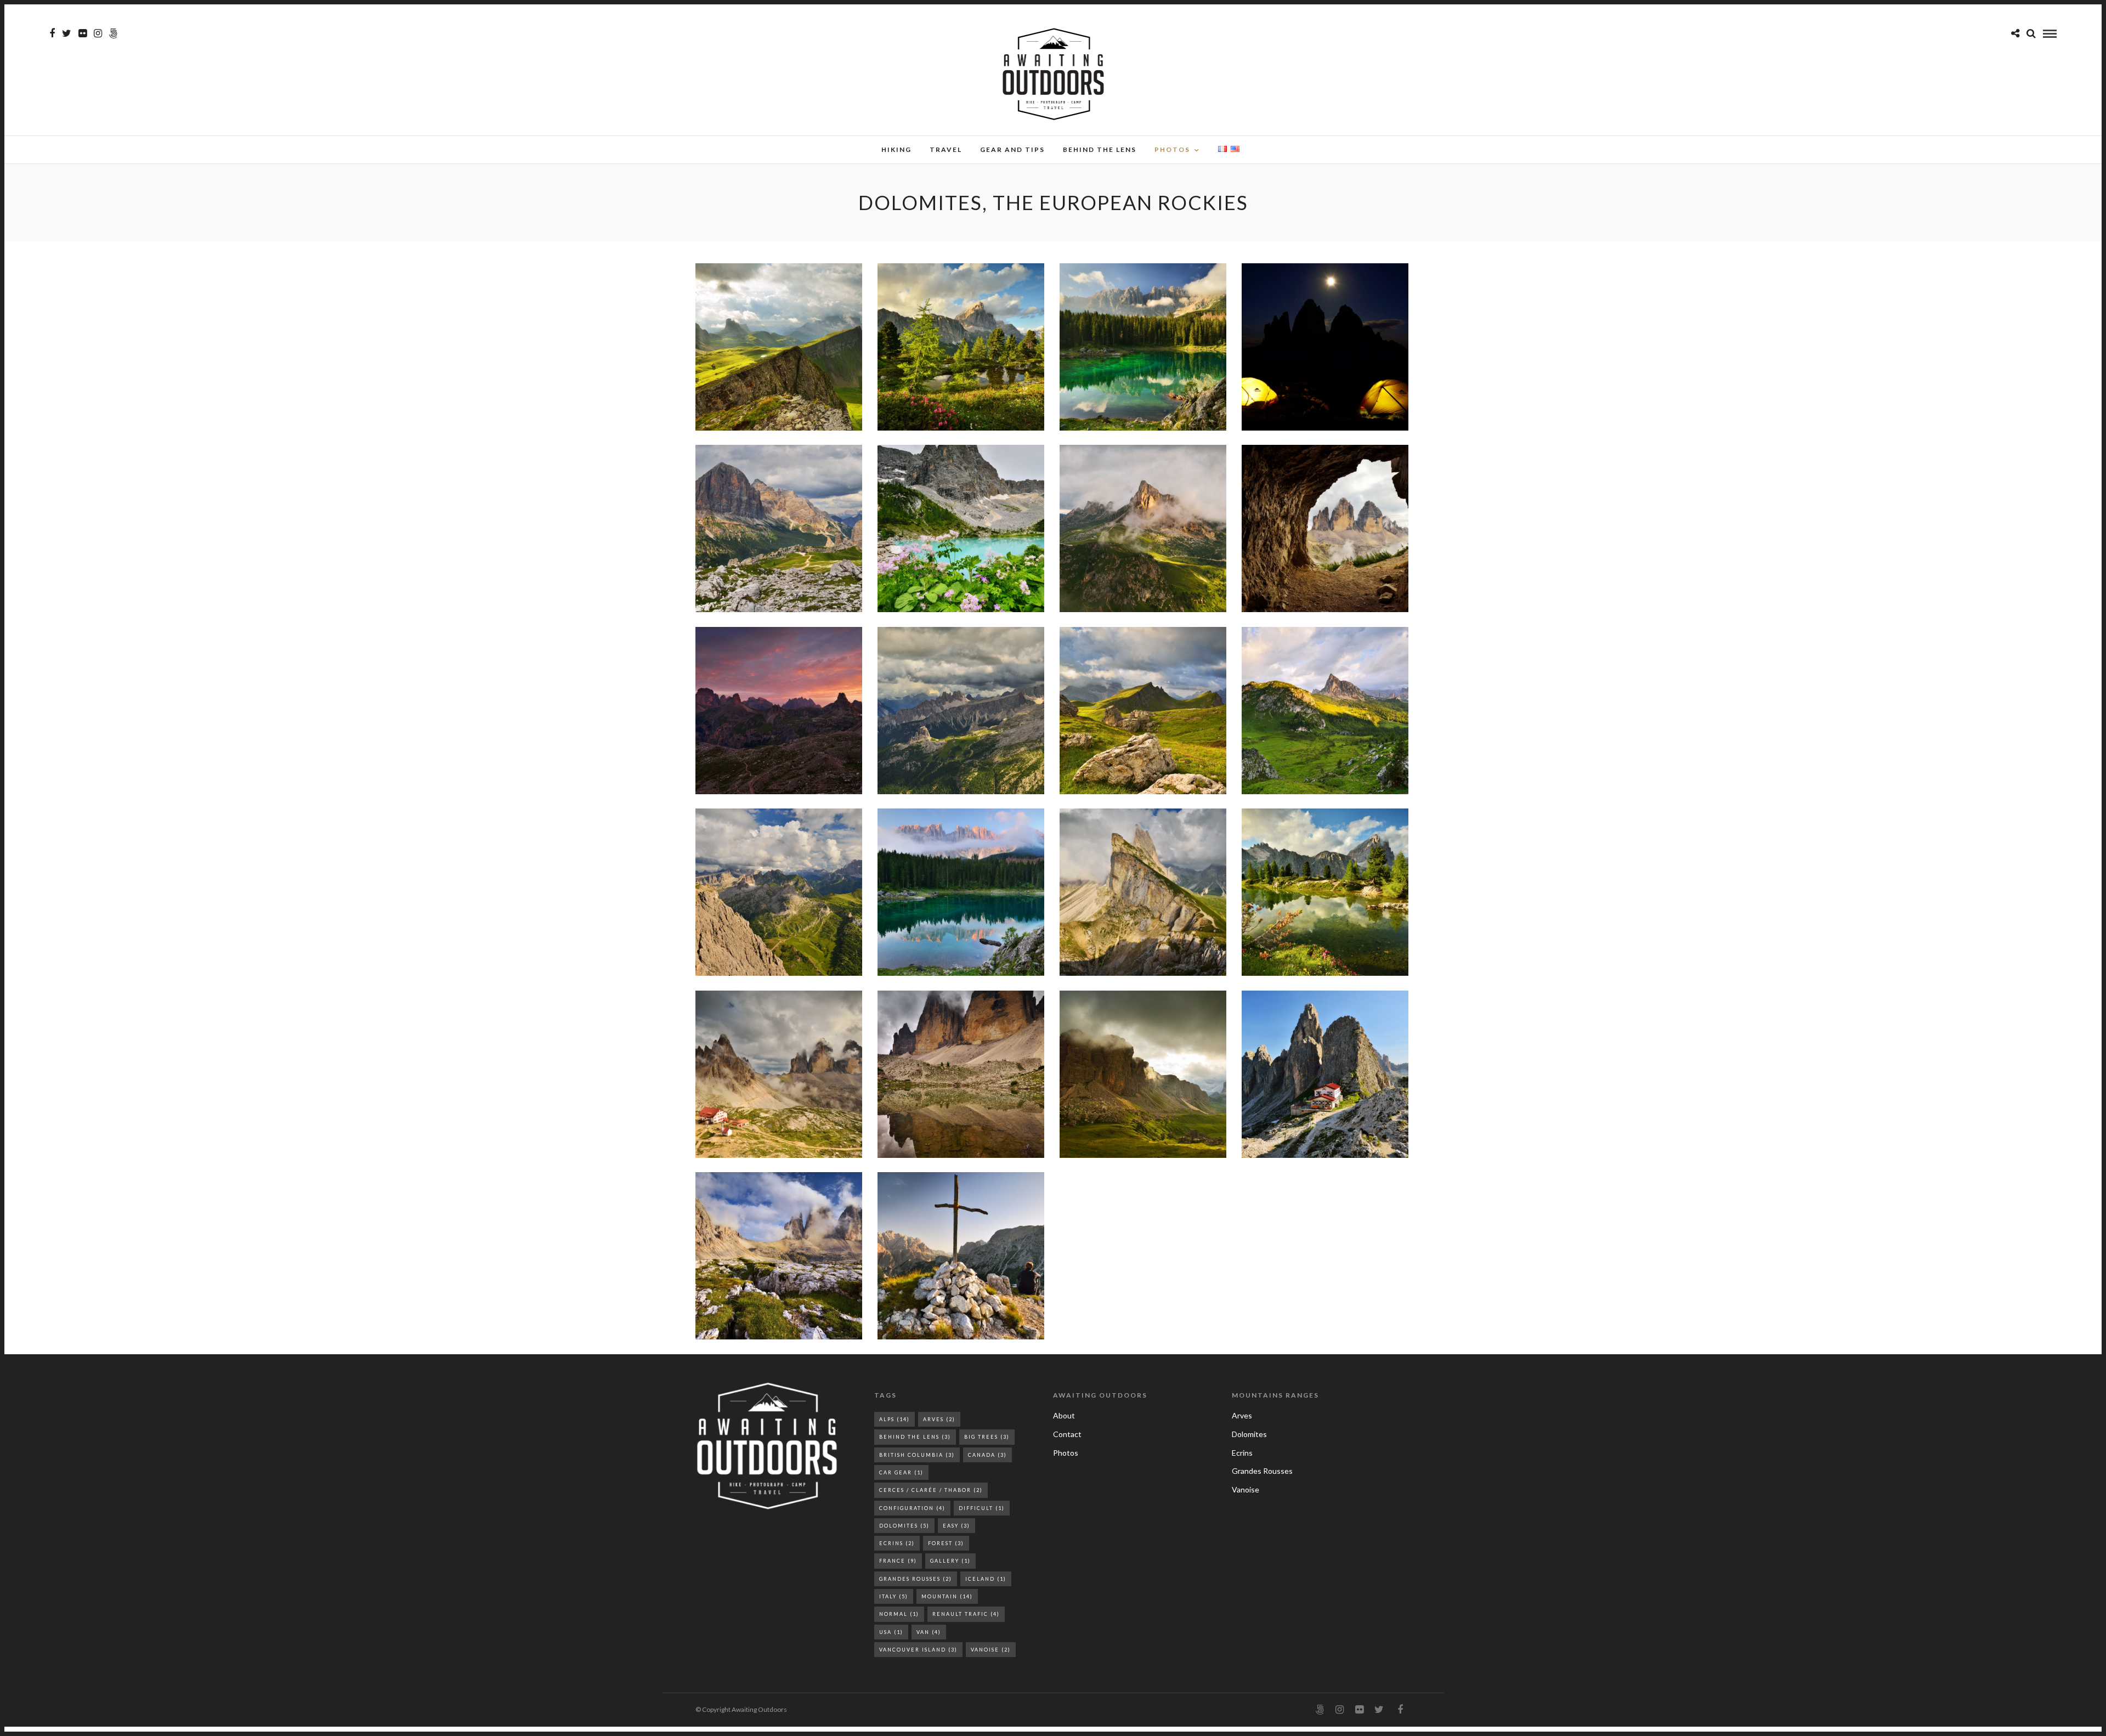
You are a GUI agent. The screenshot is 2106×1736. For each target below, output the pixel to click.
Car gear (901, 1472)
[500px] (113, 33)
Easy (956, 1526)
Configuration (912, 1508)
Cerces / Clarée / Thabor (931, 1490)
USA (891, 1632)
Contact (1067, 1434)
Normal (899, 1614)
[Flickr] (83, 33)
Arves (939, 1419)
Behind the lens (1100, 149)
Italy (894, 1596)
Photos (1172, 149)
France (898, 1561)
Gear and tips (1012, 149)
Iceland (986, 1579)
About (1064, 1415)
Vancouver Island (918, 1650)
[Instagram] (98, 33)
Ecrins (897, 1543)
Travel (946, 149)
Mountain (947, 1596)
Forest (946, 1543)
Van (929, 1632)
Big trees (987, 1437)
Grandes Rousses (916, 1579)
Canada (987, 1455)
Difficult (982, 1508)
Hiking (896, 149)
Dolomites (904, 1526)
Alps (895, 1419)
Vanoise (991, 1650)
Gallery (950, 1561)
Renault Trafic (966, 1614)
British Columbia (917, 1455)
